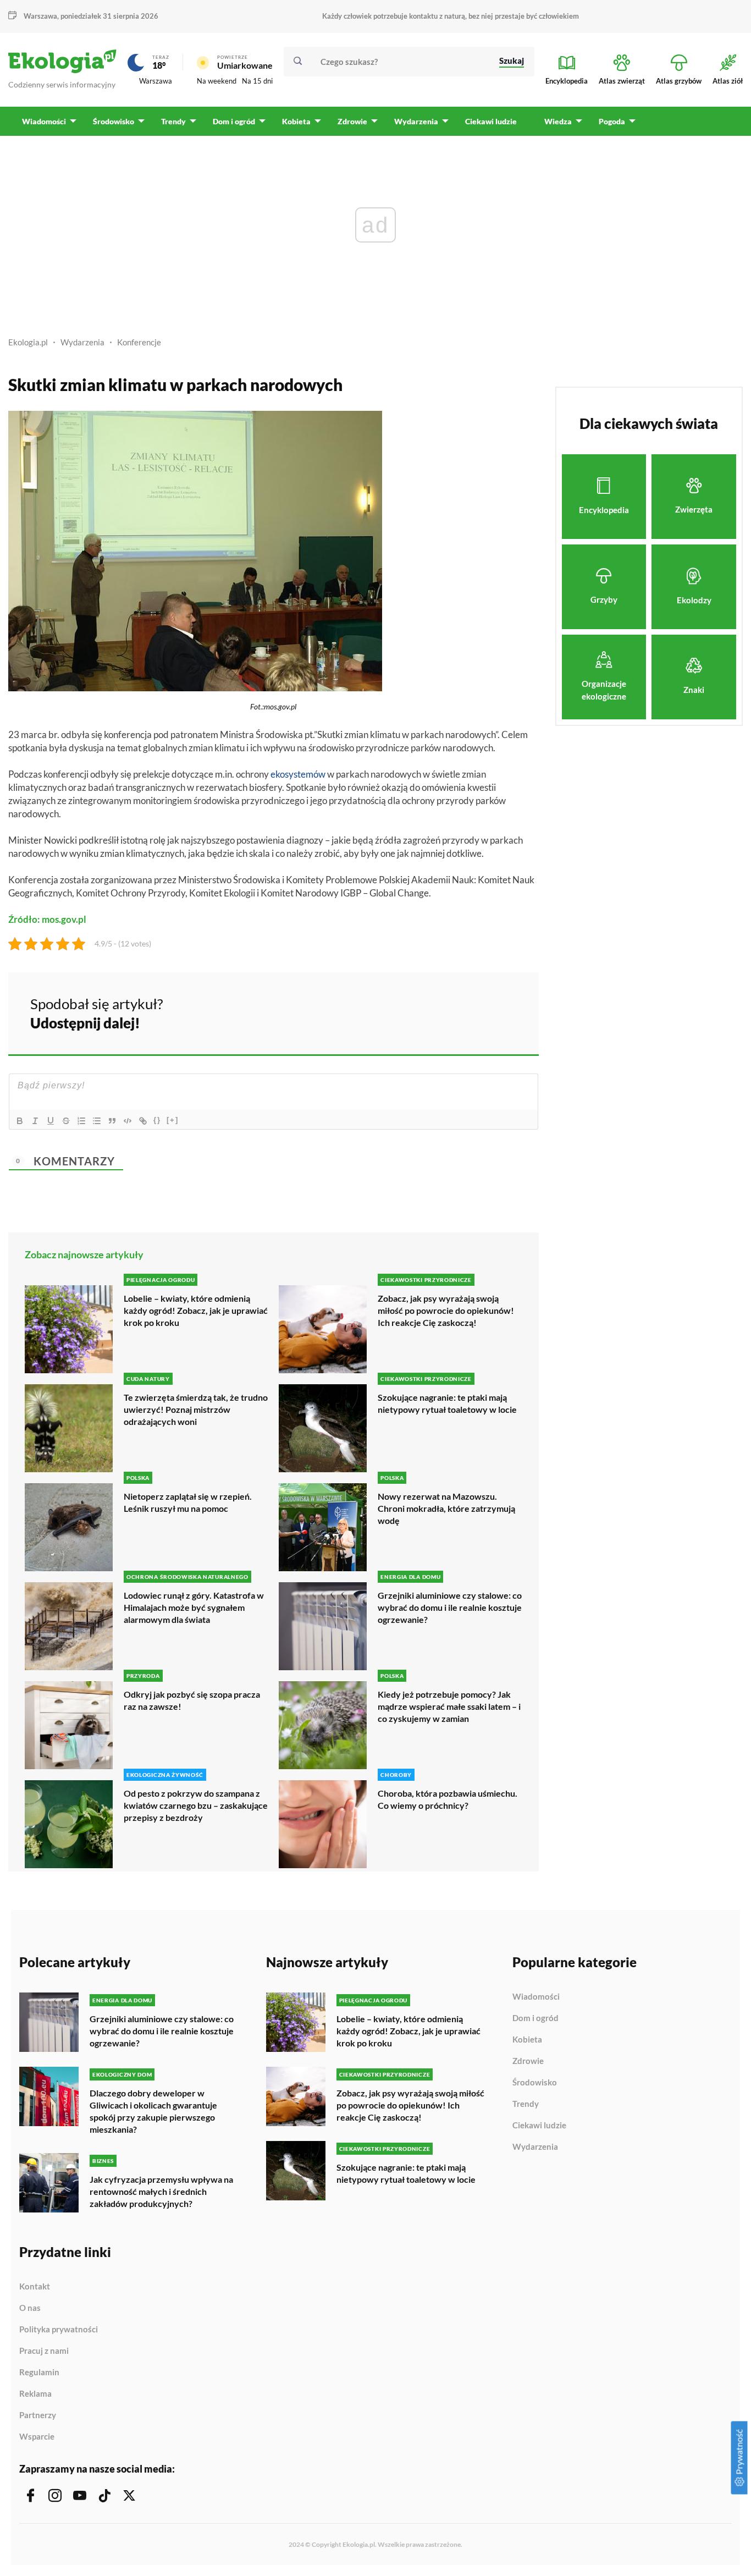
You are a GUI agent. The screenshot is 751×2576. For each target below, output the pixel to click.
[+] (173, 1120)
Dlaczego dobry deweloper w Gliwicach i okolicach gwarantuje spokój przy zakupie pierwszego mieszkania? (153, 2111)
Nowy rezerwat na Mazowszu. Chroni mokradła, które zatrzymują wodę (446, 1508)
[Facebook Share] (445, 1012)
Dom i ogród (535, 2018)
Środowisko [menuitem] (114, 121)
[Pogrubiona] (20, 1121)
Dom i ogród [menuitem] (234, 121)
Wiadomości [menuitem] (44, 121)
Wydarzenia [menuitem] (416, 121)
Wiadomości (536, 1997)
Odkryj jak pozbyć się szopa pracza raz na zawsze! (192, 1700)
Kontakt (35, 2287)
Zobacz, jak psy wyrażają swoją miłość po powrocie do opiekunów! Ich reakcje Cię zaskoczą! (446, 1310)
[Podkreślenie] (51, 1121)
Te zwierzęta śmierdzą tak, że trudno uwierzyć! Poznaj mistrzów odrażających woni (196, 1409)
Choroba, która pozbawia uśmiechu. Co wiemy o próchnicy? (448, 1799)
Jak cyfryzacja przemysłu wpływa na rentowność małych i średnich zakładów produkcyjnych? (161, 2191)
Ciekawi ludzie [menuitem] (491, 121)
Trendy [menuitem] (173, 121)
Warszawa (156, 81)
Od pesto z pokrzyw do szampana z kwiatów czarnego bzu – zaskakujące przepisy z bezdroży (196, 1805)
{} (157, 1120)
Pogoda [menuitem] (612, 121)
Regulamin (39, 2373)
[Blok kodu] (128, 1121)
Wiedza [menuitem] (558, 121)
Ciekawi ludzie (539, 2126)
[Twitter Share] (474, 1012)
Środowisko (535, 2083)
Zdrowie (528, 2061)
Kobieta (527, 2040)
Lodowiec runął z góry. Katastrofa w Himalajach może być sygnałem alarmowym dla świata (194, 1607)
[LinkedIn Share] (503, 1012)
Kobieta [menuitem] (296, 121)
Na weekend (217, 81)
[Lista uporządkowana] (81, 1121)
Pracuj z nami (44, 2351)
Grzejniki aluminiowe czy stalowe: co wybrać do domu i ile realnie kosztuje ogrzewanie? (450, 1607)
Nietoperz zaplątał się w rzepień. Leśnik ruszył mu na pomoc (188, 1502)
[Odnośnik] (143, 1121)
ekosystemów (298, 774)
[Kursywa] (35, 1121)
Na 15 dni (257, 81)
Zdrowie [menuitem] (352, 121)
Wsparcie (37, 2437)
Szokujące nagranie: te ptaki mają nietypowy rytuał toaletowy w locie (447, 1403)
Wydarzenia (82, 342)
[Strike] (66, 1121)
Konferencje (139, 342)
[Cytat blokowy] (112, 1121)
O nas (30, 2308)
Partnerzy (38, 2415)
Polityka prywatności (59, 2330)
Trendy (526, 2104)
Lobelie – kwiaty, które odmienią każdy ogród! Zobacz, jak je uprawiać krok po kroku (196, 1310)
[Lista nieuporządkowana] (97, 1121)
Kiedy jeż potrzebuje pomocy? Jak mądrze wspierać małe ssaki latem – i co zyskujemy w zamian (449, 1706)
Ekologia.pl (28, 342)
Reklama (35, 2394)
